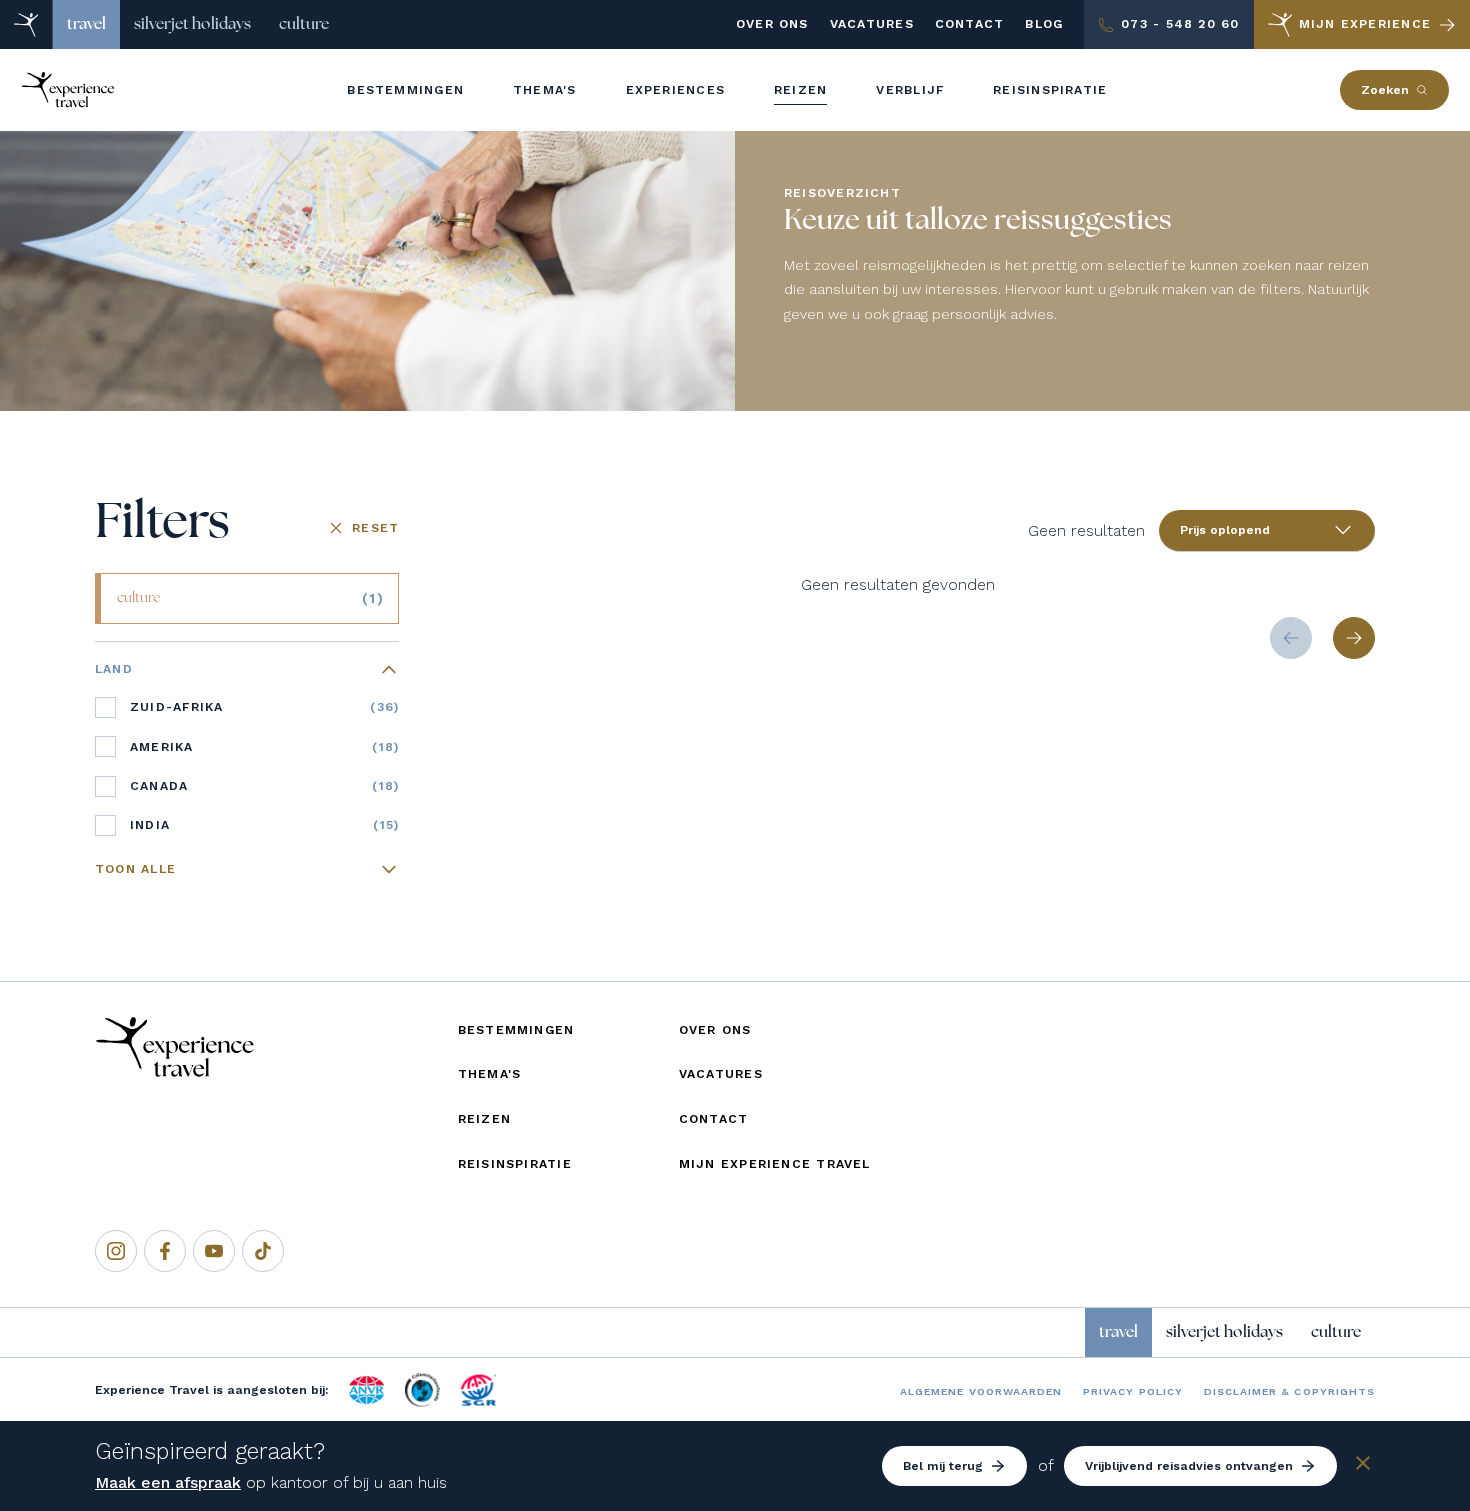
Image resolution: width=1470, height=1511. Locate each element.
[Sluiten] (1363, 1466)
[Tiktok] (263, 1251)
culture (304, 24)
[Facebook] (165, 1251)
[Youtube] (214, 1251)
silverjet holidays (192, 24)
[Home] (26, 24)
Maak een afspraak (168, 1482)
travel (86, 24)
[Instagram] (116, 1251)
